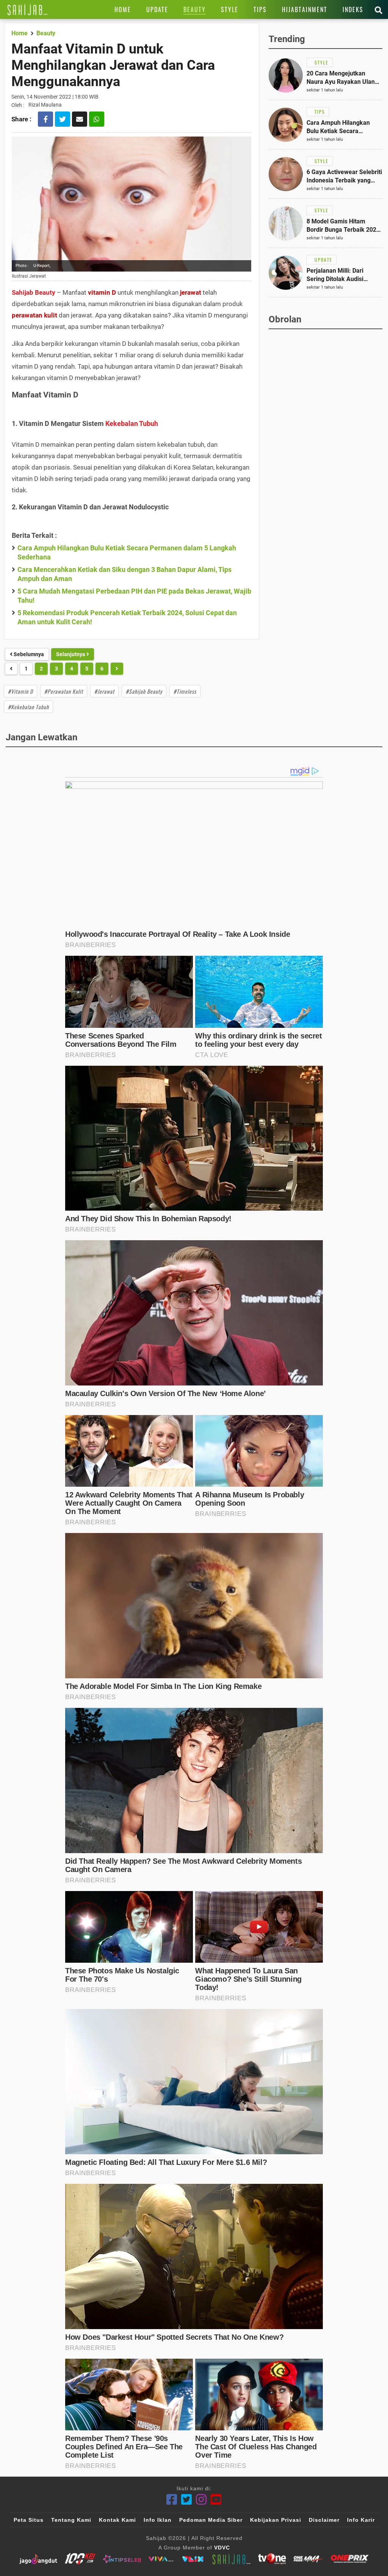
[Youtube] (216, 2500)
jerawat (191, 292)
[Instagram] (201, 2500)
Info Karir (361, 2520)
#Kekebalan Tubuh (28, 707)
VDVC (222, 2548)
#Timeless (185, 691)
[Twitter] (187, 2500)
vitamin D (102, 292)
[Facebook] (172, 2500)
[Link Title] (27, 9)
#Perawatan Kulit (64, 691)
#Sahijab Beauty (144, 691)
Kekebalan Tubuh (132, 423)
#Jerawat (104, 691)
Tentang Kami (71, 2520)
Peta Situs (29, 2520)
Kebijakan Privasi (276, 2520)
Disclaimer (324, 2520)
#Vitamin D (20, 691)
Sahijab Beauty (34, 292)
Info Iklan (158, 2520)
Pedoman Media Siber (211, 2520)
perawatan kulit (34, 315)
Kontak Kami (117, 2520)
